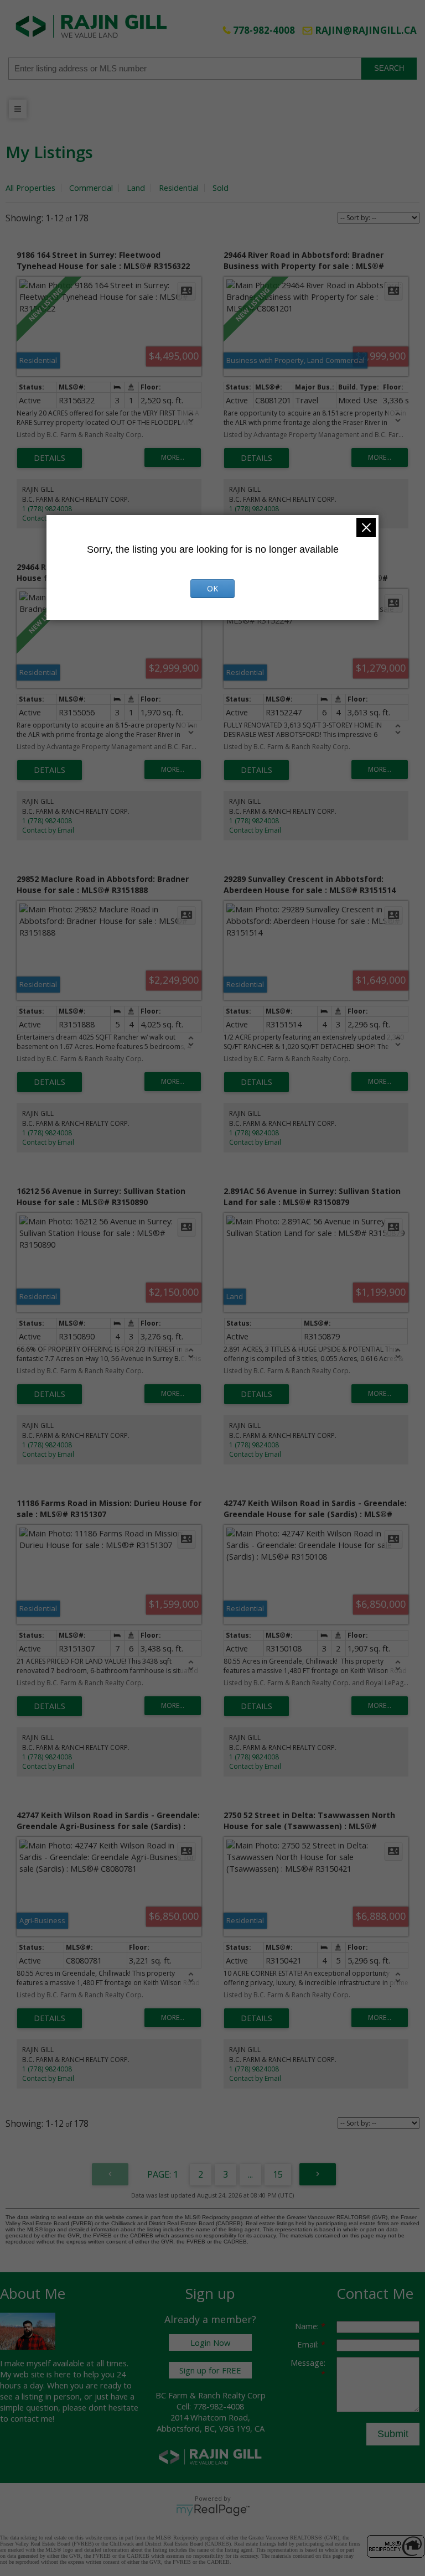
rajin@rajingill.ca (366, 30)
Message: (308, 2362)
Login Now (210, 2343)
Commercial (91, 188)
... (250, 2174)
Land (136, 188)
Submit (393, 2434)
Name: (308, 2326)
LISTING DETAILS (50, 458)
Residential (179, 188)
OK (212, 588)
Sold (221, 188)
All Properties (30, 188)
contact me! (32, 2418)
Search (389, 68)
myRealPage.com (213, 2510)
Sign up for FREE (210, 2370)
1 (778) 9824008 (47, 509)
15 (278, 2174)
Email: (309, 2344)
